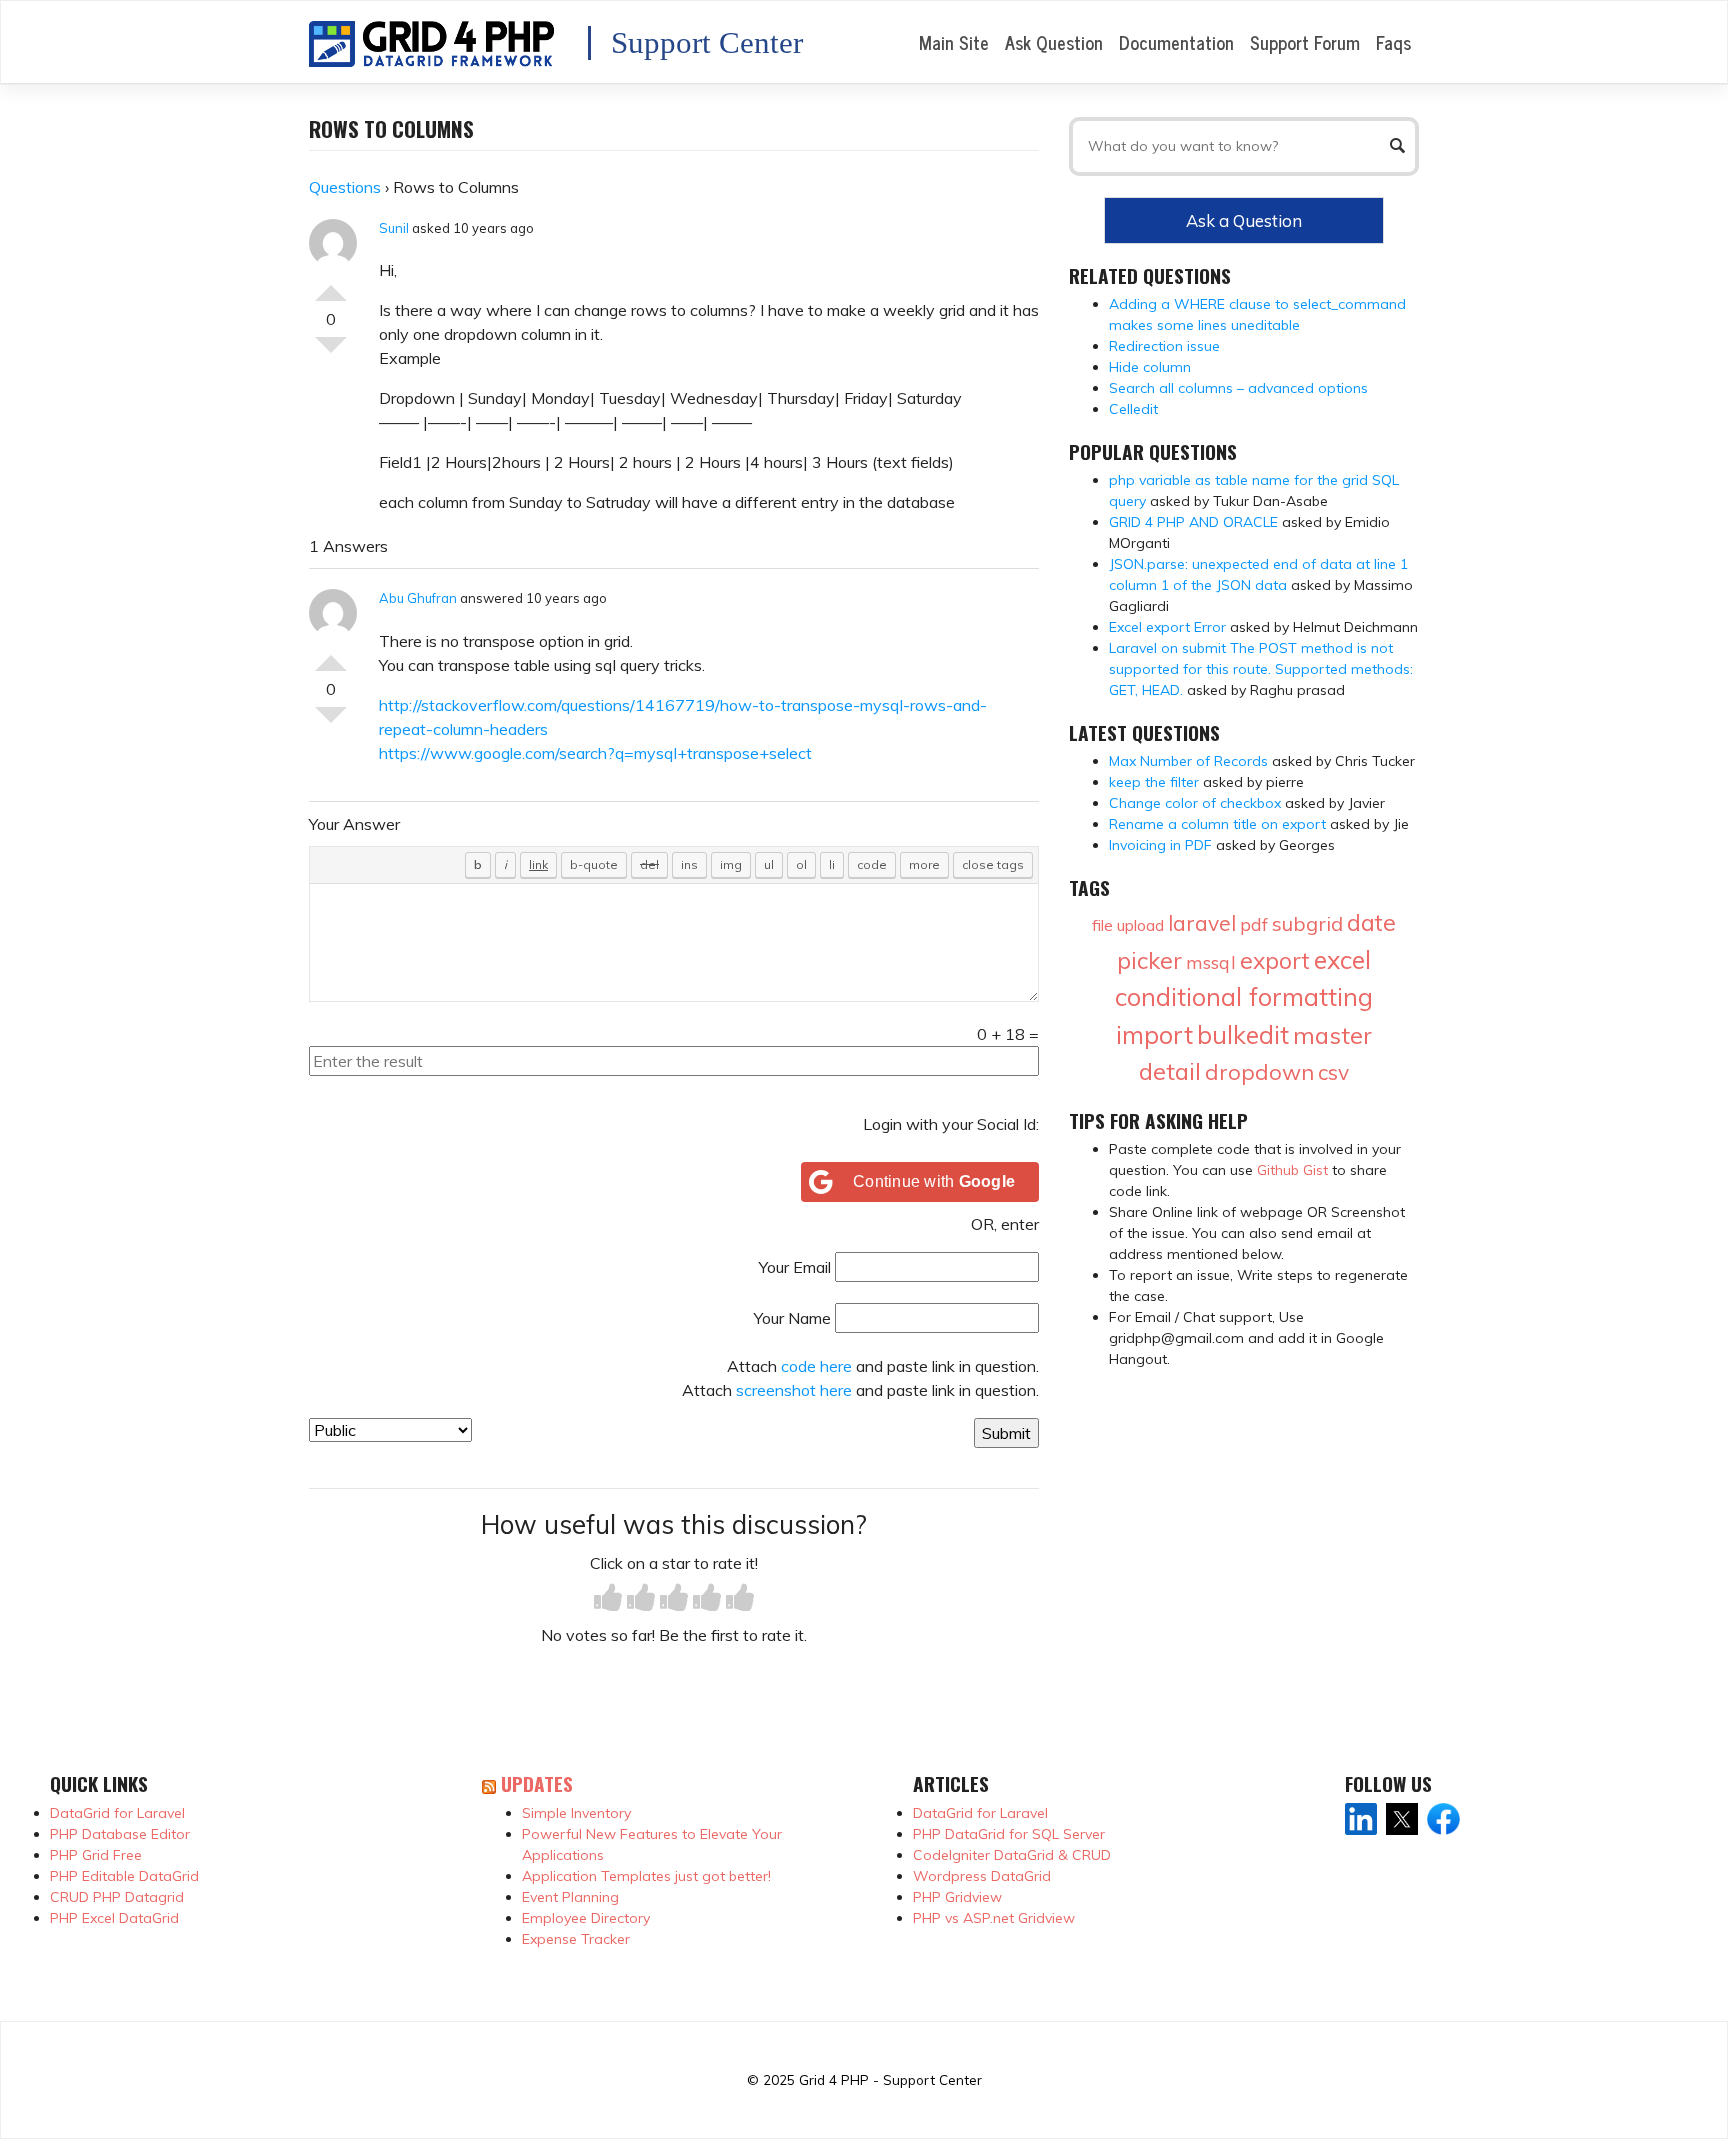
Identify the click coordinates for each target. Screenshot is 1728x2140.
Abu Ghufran (418, 598)
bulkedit (1243, 1034)
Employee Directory (586, 1918)
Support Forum (1305, 42)
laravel (1202, 923)
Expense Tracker (576, 1939)
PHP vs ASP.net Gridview (994, 1918)
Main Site (954, 42)
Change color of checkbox (1195, 803)
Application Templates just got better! (646, 1876)
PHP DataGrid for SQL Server (1009, 1834)
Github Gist (1292, 1170)
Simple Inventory (576, 1813)
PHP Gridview (957, 1897)
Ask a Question (1244, 220)
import (1154, 1034)
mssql (1211, 962)
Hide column (1150, 367)
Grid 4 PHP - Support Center (890, 2079)
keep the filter (1154, 782)
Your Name (792, 1318)
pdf (1254, 924)
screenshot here (794, 1390)
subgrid (1307, 923)
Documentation (1176, 42)
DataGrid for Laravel (117, 1813)
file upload (1128, 925)
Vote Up (331, 285)
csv (1333, 1072)
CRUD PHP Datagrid (117, 1897)
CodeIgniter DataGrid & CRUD (1012, 1855)
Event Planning (570, 1897)
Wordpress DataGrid (982, 1876)
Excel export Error (1167, 627)
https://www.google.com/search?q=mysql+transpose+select (595, 753)
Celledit (1133, 409)
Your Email (795, 1267)
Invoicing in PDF (1160, 845)
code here (816, 1366)
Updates (537, 1783)
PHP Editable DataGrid (124, 1876)
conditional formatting (1244, 996)
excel (1342, 959)
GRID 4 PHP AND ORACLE (1193, 522)
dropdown (1259, 1072)
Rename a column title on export (1217, 824)
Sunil (394, 228)
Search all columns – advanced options (1238, 388)
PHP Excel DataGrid (114, 1918)
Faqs (1393, 42)
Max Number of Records (1188, 761)
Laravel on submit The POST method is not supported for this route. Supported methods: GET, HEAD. (1261, 669)
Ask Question (1054, 42)
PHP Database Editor (120, 1834)
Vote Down (331, 353)
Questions (345, 187)
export (1275, 960)
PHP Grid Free (96, 1855)
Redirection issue (1164, 346)
